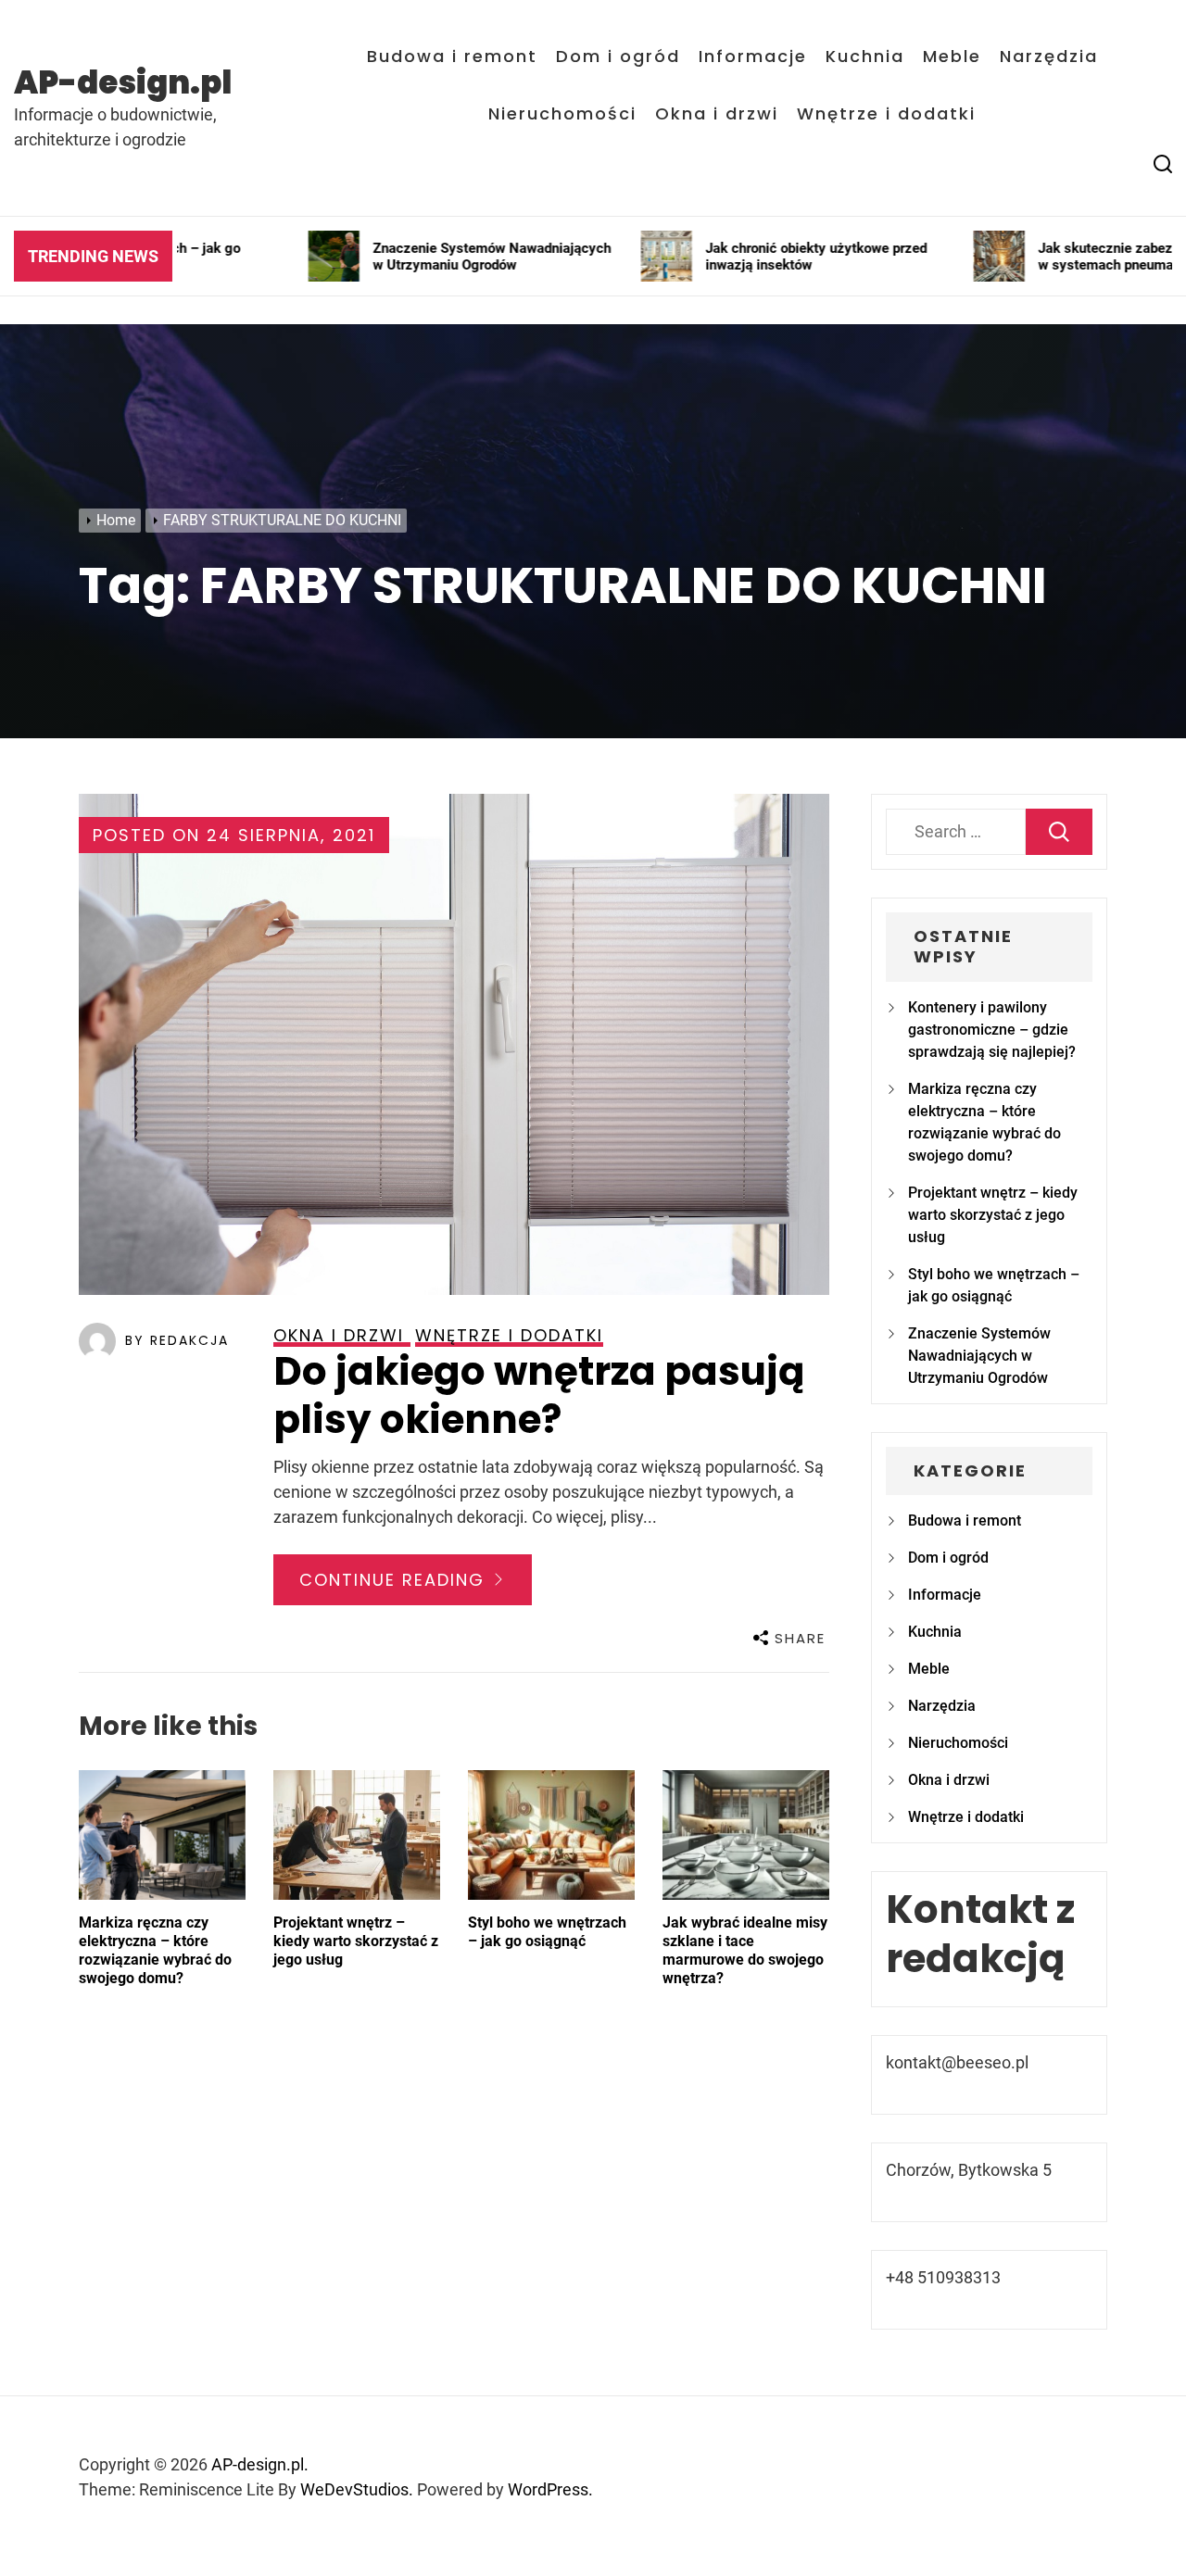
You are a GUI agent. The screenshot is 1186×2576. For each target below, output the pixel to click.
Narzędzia (1049, 57)
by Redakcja (177, 1340)
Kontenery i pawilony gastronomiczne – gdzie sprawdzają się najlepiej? (992, 1030)
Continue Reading (395, 1580)
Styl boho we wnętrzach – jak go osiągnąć (547, 1932)
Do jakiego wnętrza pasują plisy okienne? (539, 1396)
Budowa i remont (452, 57)
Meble (952, 57)
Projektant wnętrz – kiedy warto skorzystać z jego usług (356, 1941)
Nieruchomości (562, 114)
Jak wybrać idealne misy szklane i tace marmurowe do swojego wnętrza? (745, 1950)
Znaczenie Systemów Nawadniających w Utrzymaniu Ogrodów (979, 1356)
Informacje (753, 57)
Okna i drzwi (717, 114)
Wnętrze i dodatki (886, 114)
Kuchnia (865, 57)
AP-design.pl (123, 82)
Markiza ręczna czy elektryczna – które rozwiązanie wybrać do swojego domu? (155, 1950)
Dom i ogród (618, 57)
